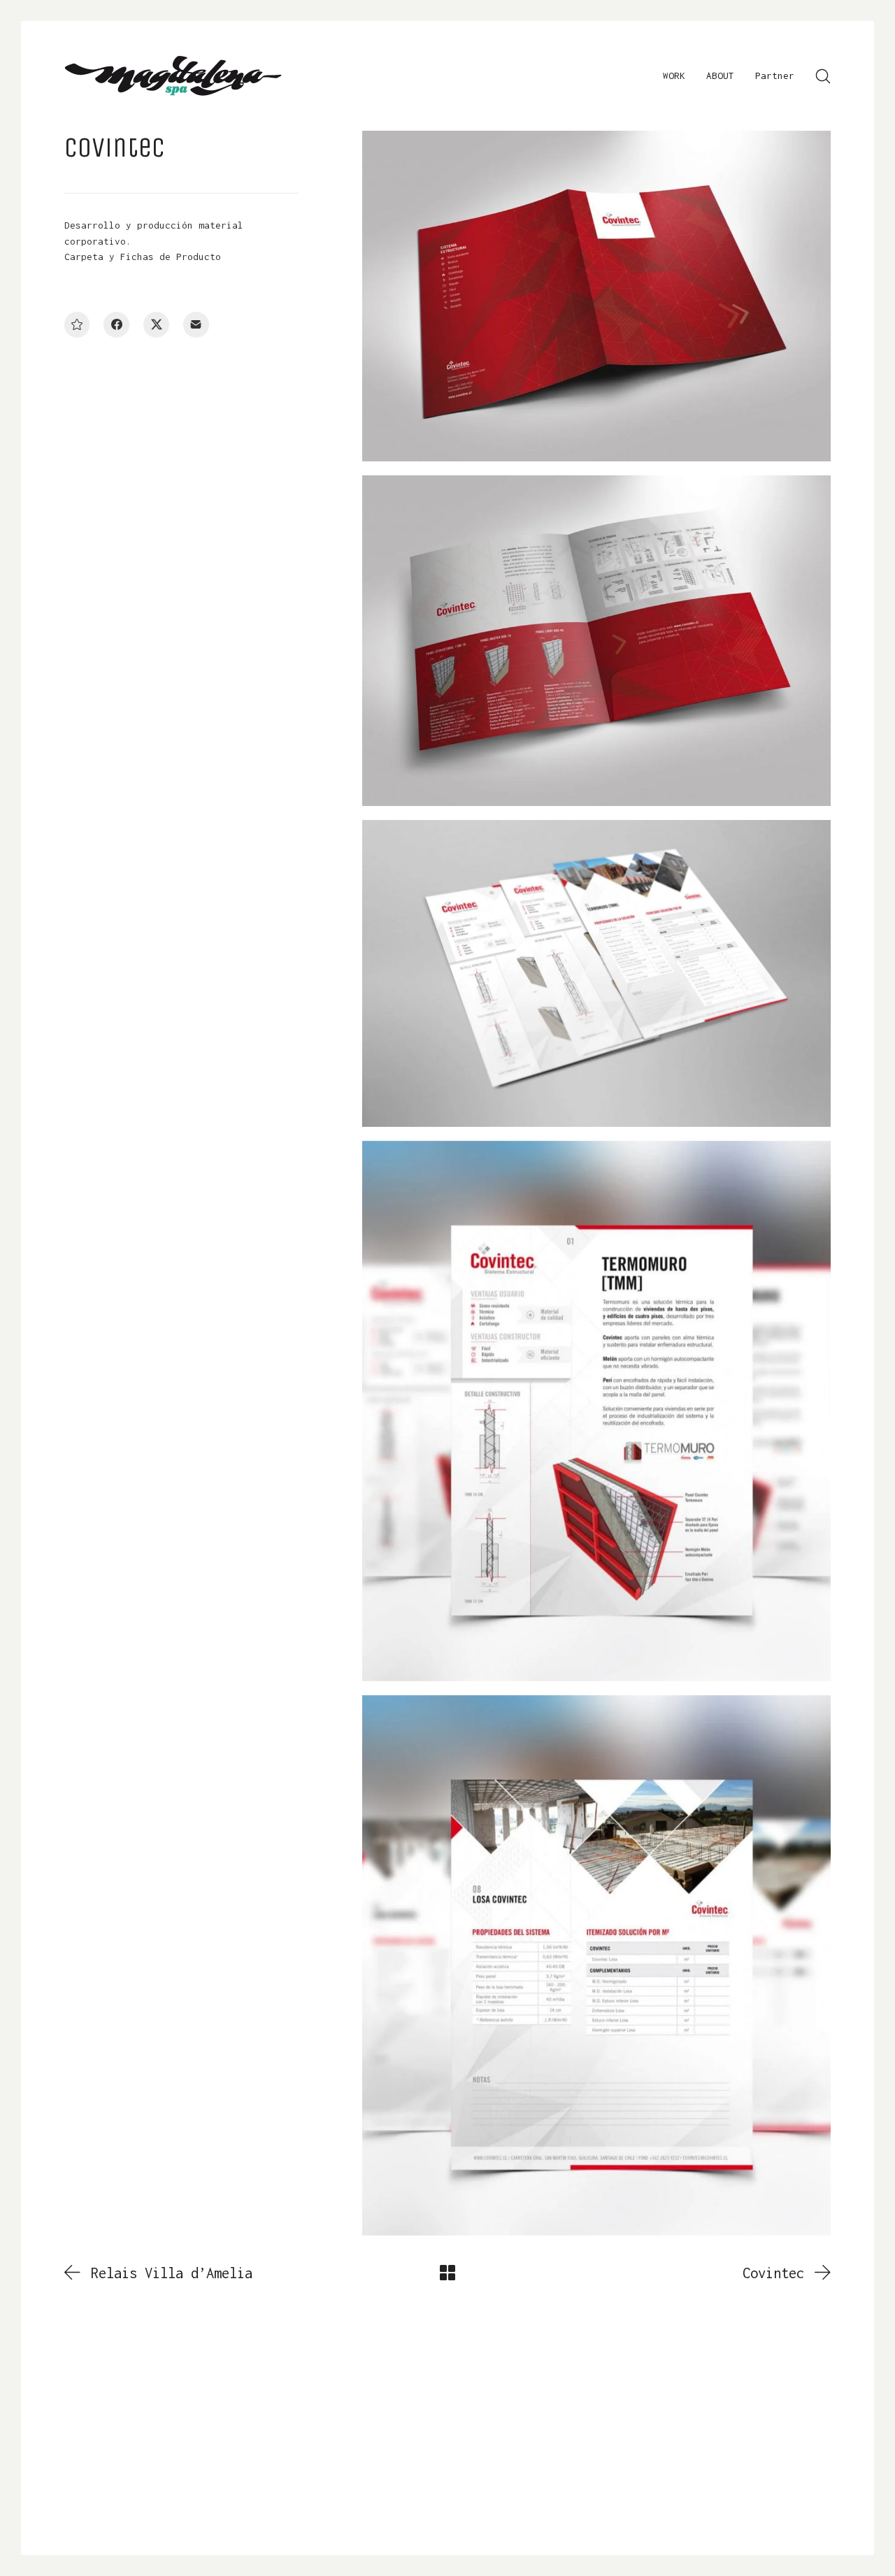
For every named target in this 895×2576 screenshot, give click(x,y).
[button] (77, 325)
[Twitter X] (156, 325)
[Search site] (823, 76)
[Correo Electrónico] (196, 325)
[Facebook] (116, 325)
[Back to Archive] (447, 2273)
